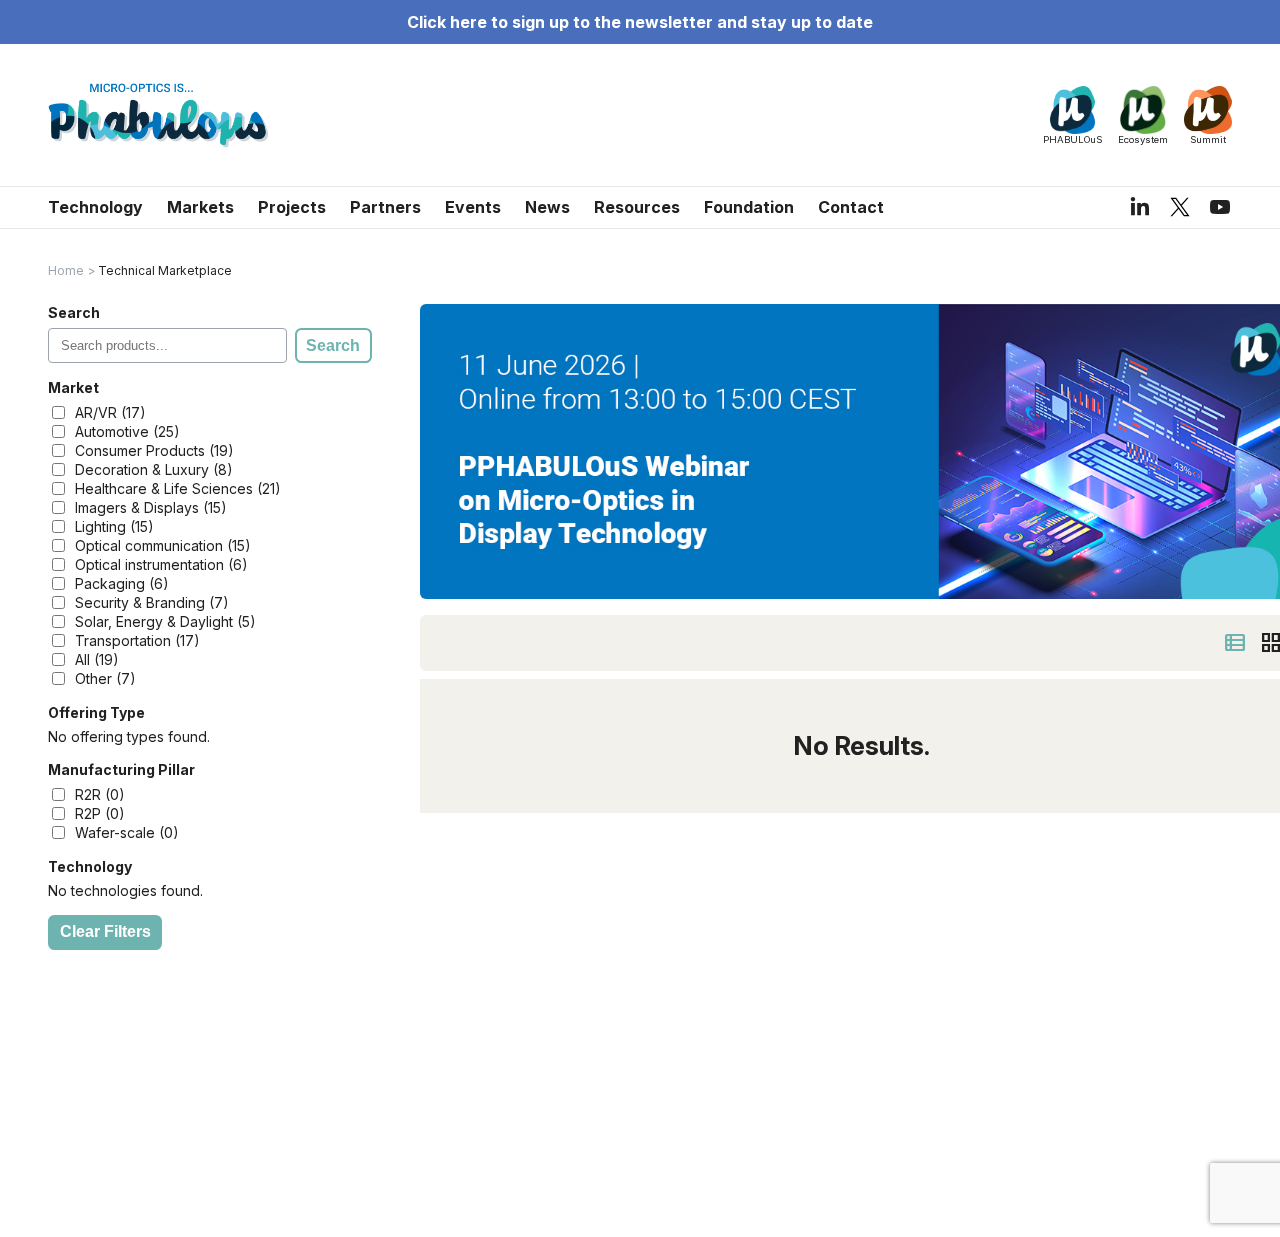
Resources (637, 207)
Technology (95, 207)
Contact (851, 207)
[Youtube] (1220, 207)
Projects (292, 207)
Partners (385, 207)
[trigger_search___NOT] (1235, 643)
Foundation (749, 207)
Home (66, 270)
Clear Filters (105, 931)
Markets (200, 207)
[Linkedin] (1140, 207)
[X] (1180, 206)
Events (473, 207)
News (547, 207)
